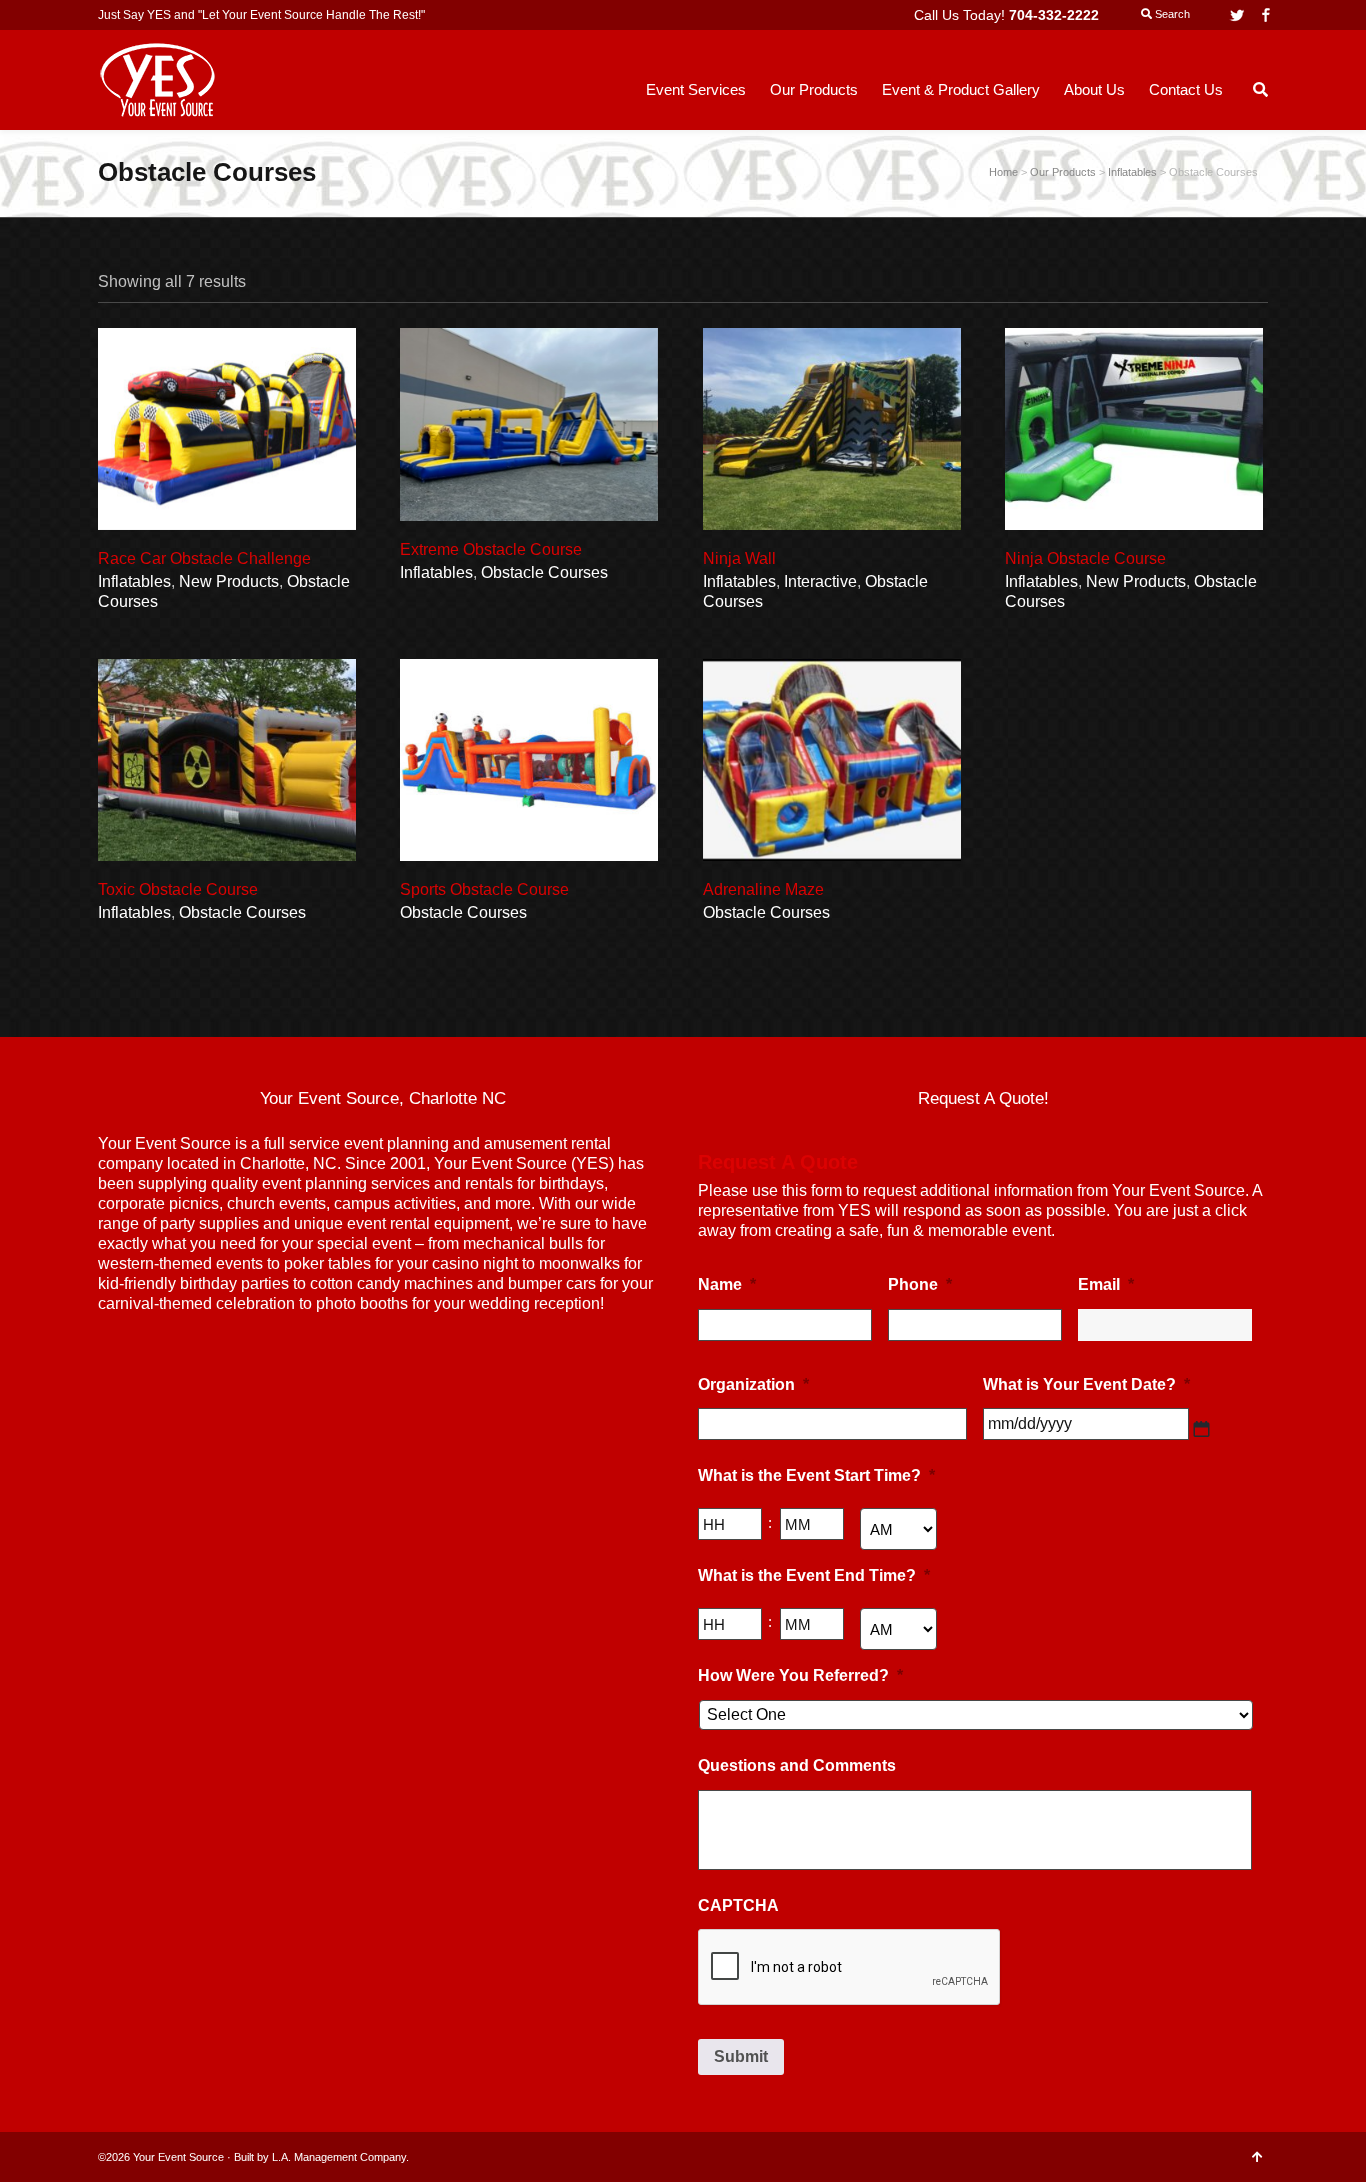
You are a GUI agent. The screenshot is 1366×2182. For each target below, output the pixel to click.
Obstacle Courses (544, 572)
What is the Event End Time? (814, 1575)
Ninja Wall (739, 558)
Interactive (820, 581)
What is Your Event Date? (1086, 1384)
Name (727, 1284)
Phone (920, 1284)
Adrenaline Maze (763, 889)
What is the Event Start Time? (816, 1475)
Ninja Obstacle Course (1085, 558)
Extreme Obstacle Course (491, 549)
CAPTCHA (738, 1905)
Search (1171, 14)
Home (1003, 172)
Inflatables (134, 581)
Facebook (1266, 15)
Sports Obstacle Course (484, 889)
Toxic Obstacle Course (178, 889)
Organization (753, 1384)
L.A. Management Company (339, 2157)
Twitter (1237, 15)
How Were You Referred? (800, 1675)
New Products (229, 581)
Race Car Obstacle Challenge (204, 558)
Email (1106, 1284)
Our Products (1063, 172)
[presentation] (850, 1968)
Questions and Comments (797, 1765)
